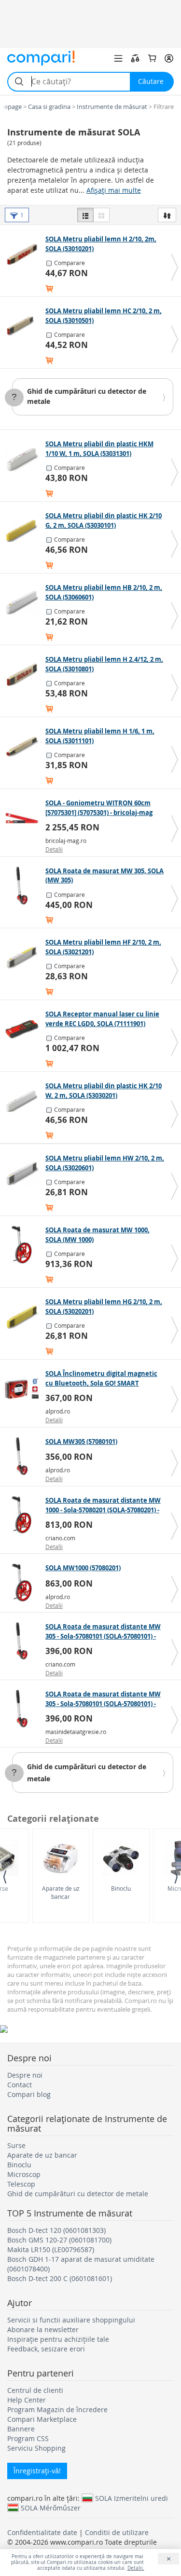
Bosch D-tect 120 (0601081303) (56, 2230)
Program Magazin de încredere (57, 2409)
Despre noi (25, 2075)
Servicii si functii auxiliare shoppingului (71, 2320)
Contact (20, 2085)
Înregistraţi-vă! (37, 2471)
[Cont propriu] (169, 58)
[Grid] (101, 215)
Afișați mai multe (114, 190)
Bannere (21, 2429)
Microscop (24, 2174)
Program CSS (28, 2438)
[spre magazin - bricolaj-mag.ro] (24, 818)
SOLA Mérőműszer (51, 2508)
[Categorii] (118, 58)
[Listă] (85, 215)
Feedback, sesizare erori (46, 2349)
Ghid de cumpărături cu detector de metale (78, 2194)
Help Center (27, 2400)
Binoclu (121, 1888)
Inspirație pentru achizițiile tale (58, 2339)
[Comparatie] (135, 58)
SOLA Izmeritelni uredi (132, 2498)
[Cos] (152, 58)
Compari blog (29, 2094)
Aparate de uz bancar (61, 1892)
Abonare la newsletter (43, 2329)
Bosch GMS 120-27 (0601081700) (59, 2240)
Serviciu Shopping (36, 2448)
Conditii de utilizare (117, 2532)
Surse (16, 2145)
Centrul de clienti (35, 2390)
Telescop (21, 2184)
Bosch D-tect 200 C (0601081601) (60, 2278)
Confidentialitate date (42, 2532)
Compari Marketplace (42, 2419)
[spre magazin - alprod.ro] (24, 1388)
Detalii (54, 849)
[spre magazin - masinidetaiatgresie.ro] (24, 1709)
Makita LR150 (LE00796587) (51, 2249)
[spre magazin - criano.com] (24, 1515)
